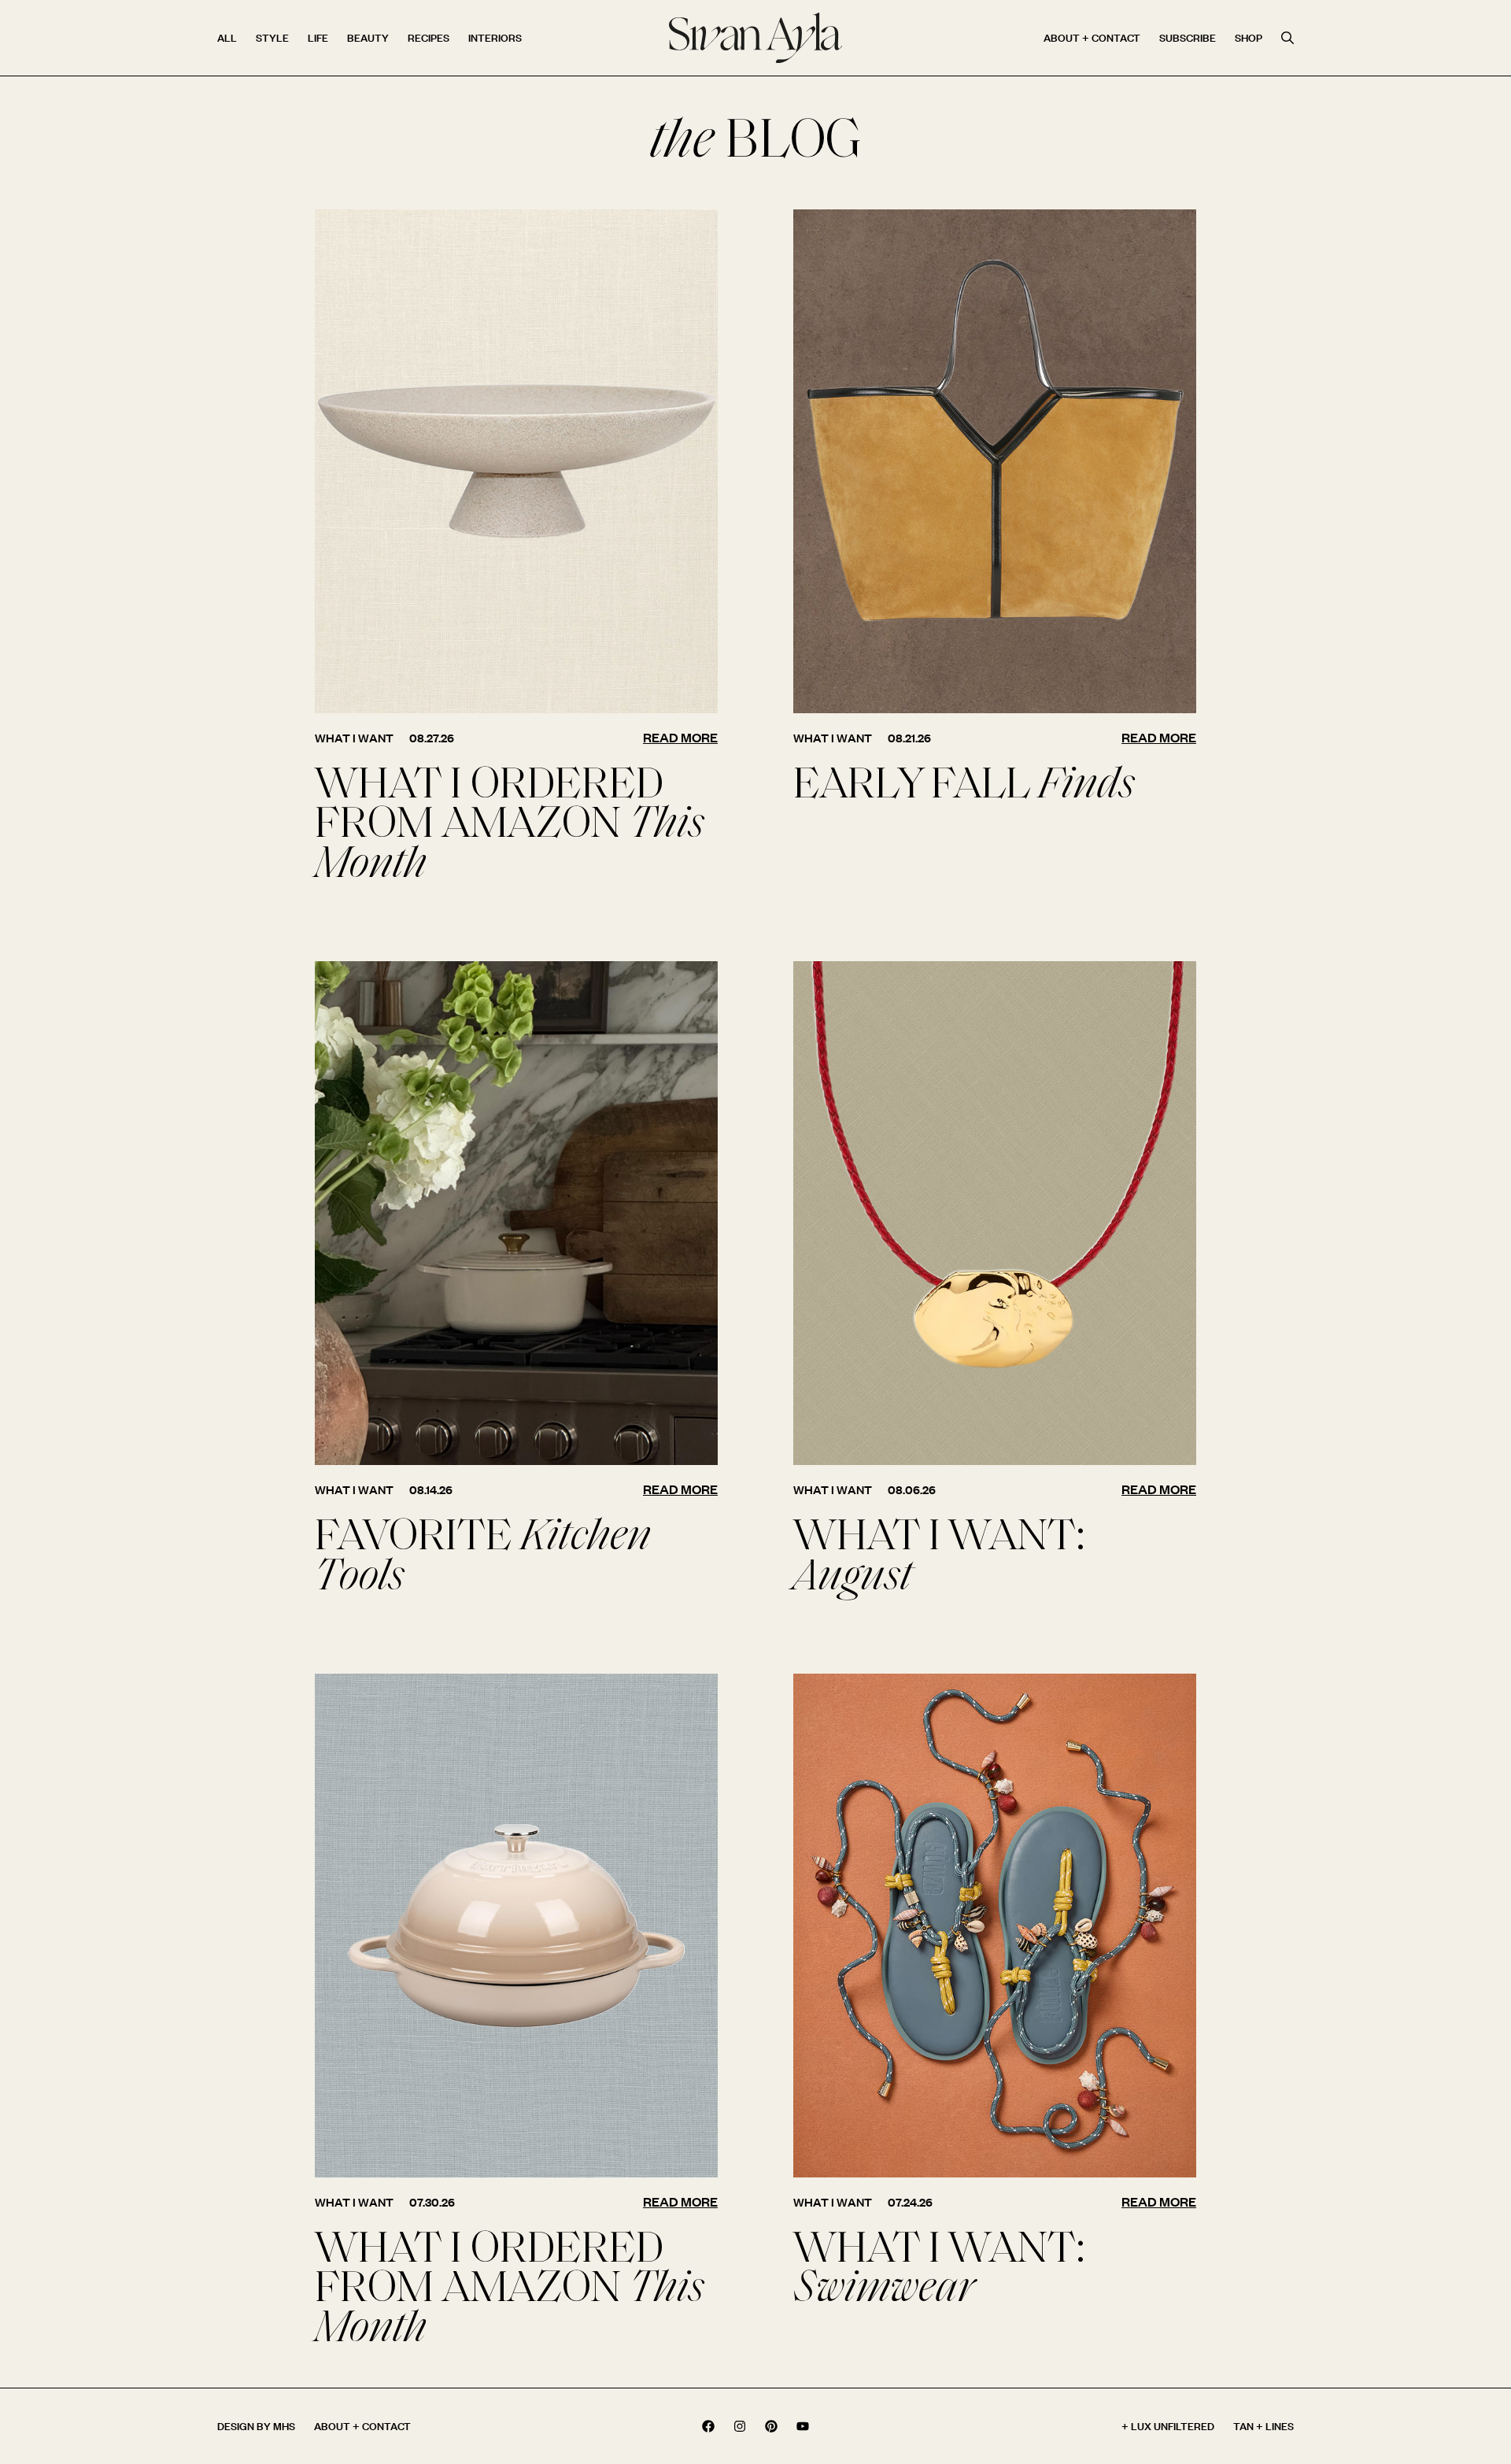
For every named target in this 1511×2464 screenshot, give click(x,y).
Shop (1249, 37)
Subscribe (1188, 37)
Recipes (429, 37)
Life (318, 37)
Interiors (495, 37)
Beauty (368, 37)
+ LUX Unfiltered (1168, 2426)
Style (272, 37)
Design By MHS (256, 2426)
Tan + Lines (1263, 2426)
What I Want (354, 738)
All (227, 37)
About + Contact (1092, 37)
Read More (680, 737)
